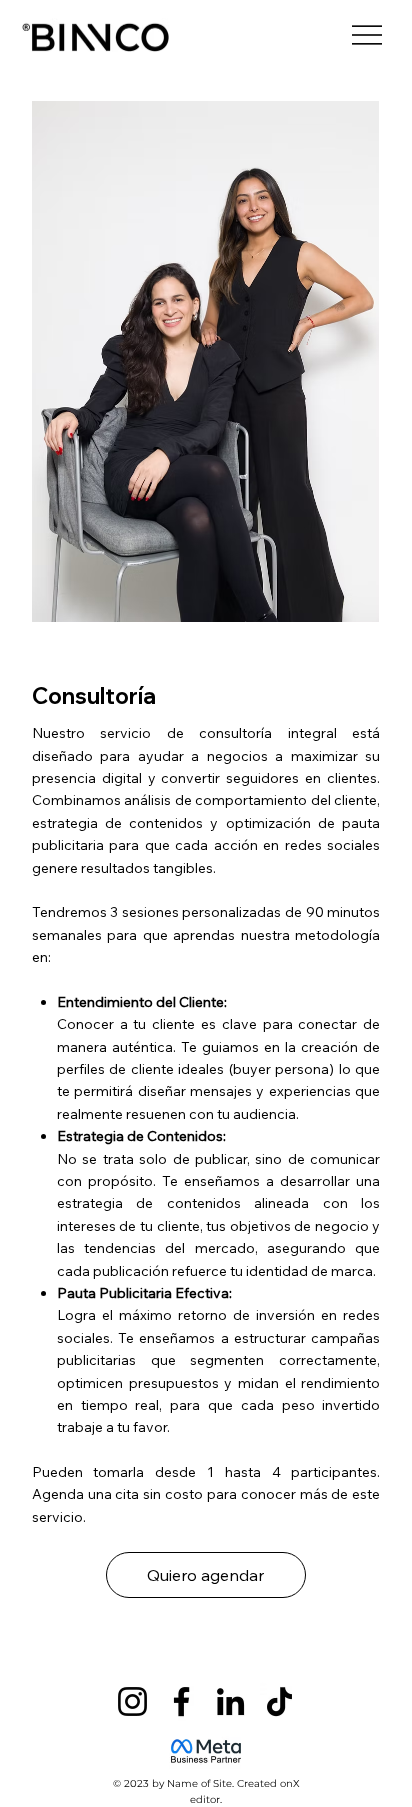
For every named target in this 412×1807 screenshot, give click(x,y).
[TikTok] (279, 1701)
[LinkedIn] (230, 1701)
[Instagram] (132, 1701)
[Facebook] (181, 1701)
